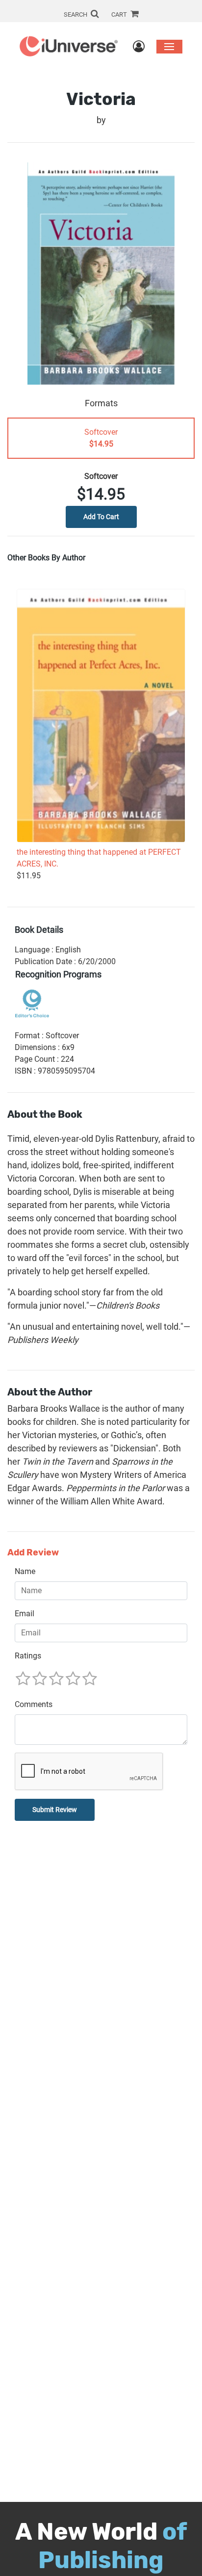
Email (25, 1614)
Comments (34, 1704)
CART (120, 14)
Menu (169, 46)
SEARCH (76, 14)
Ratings (28, 1656)
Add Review (33, 1553)
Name (25, 1571)
